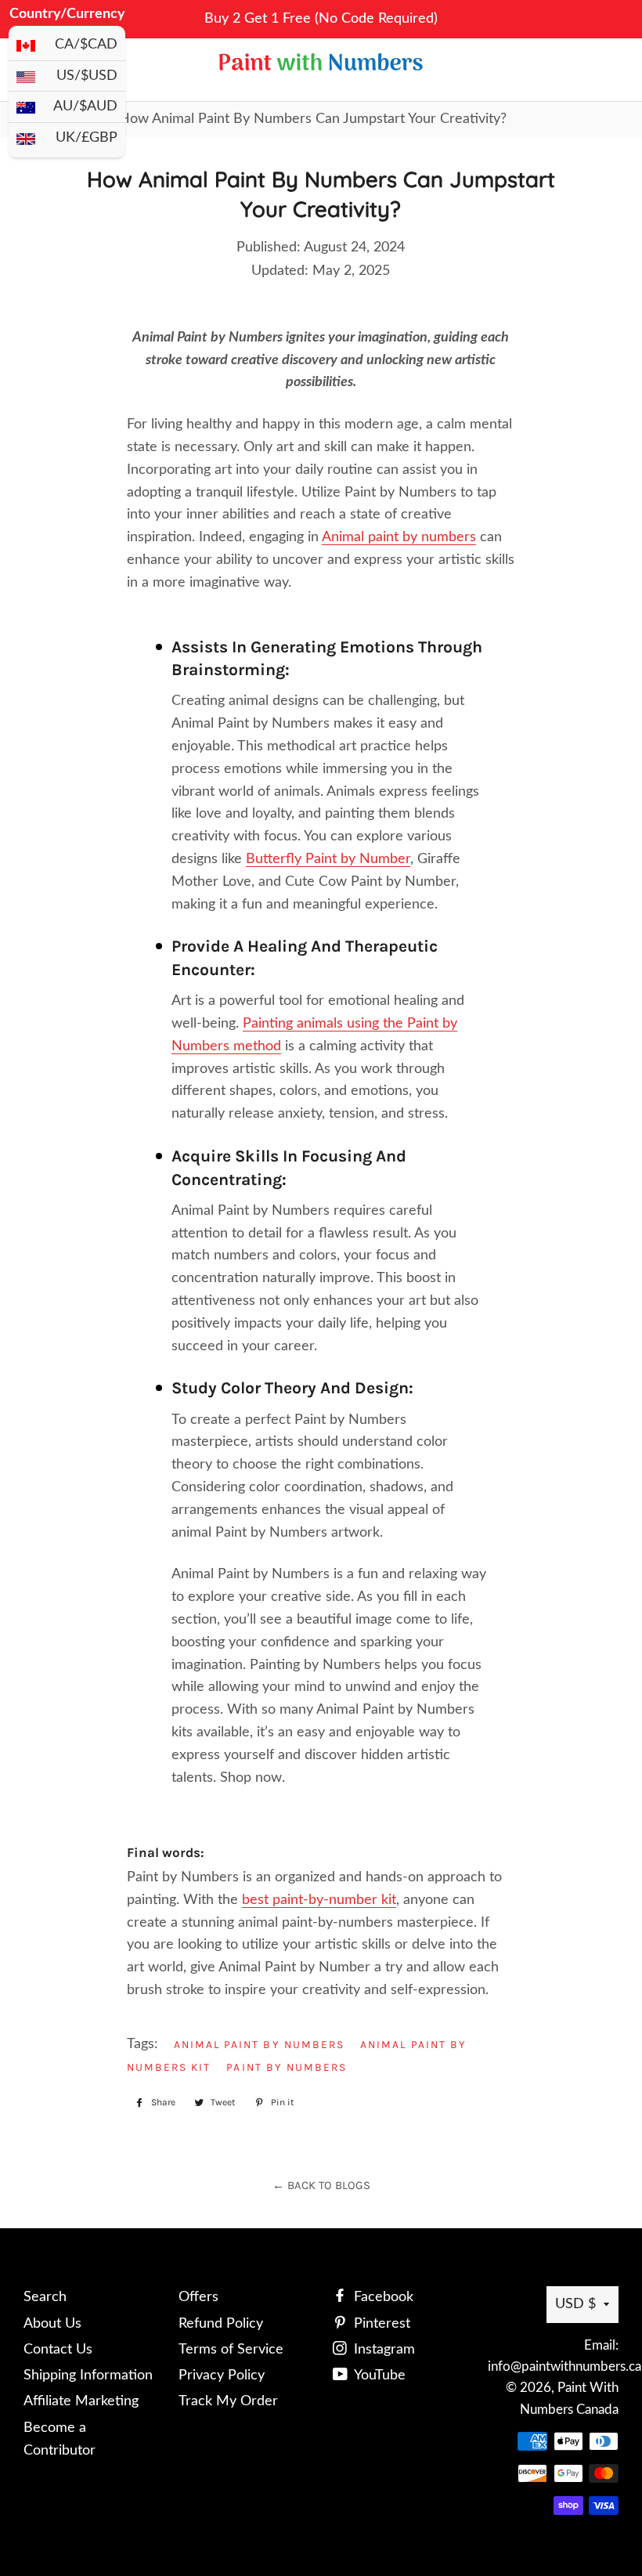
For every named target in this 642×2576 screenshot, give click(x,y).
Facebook (382, 2297)
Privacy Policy (222, 2375)
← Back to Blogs (321, 2185)
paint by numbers (287, 2067)
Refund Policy (221, 2324)
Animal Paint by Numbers (260, 2044)
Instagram (382, 2350)
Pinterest (380, 2324)
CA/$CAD (86, 45)
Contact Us (58, 2350)
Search (45, 2297)
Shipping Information (88, 2375)
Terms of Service (231, 2350)
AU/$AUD (85, 107)
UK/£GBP (87, 138)
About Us (52, 2324)
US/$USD (87, 76)
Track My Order (228, 2401)
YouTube (378, 2375)
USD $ (575, 2304)
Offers (198, 2297)
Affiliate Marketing (81, 2401)
